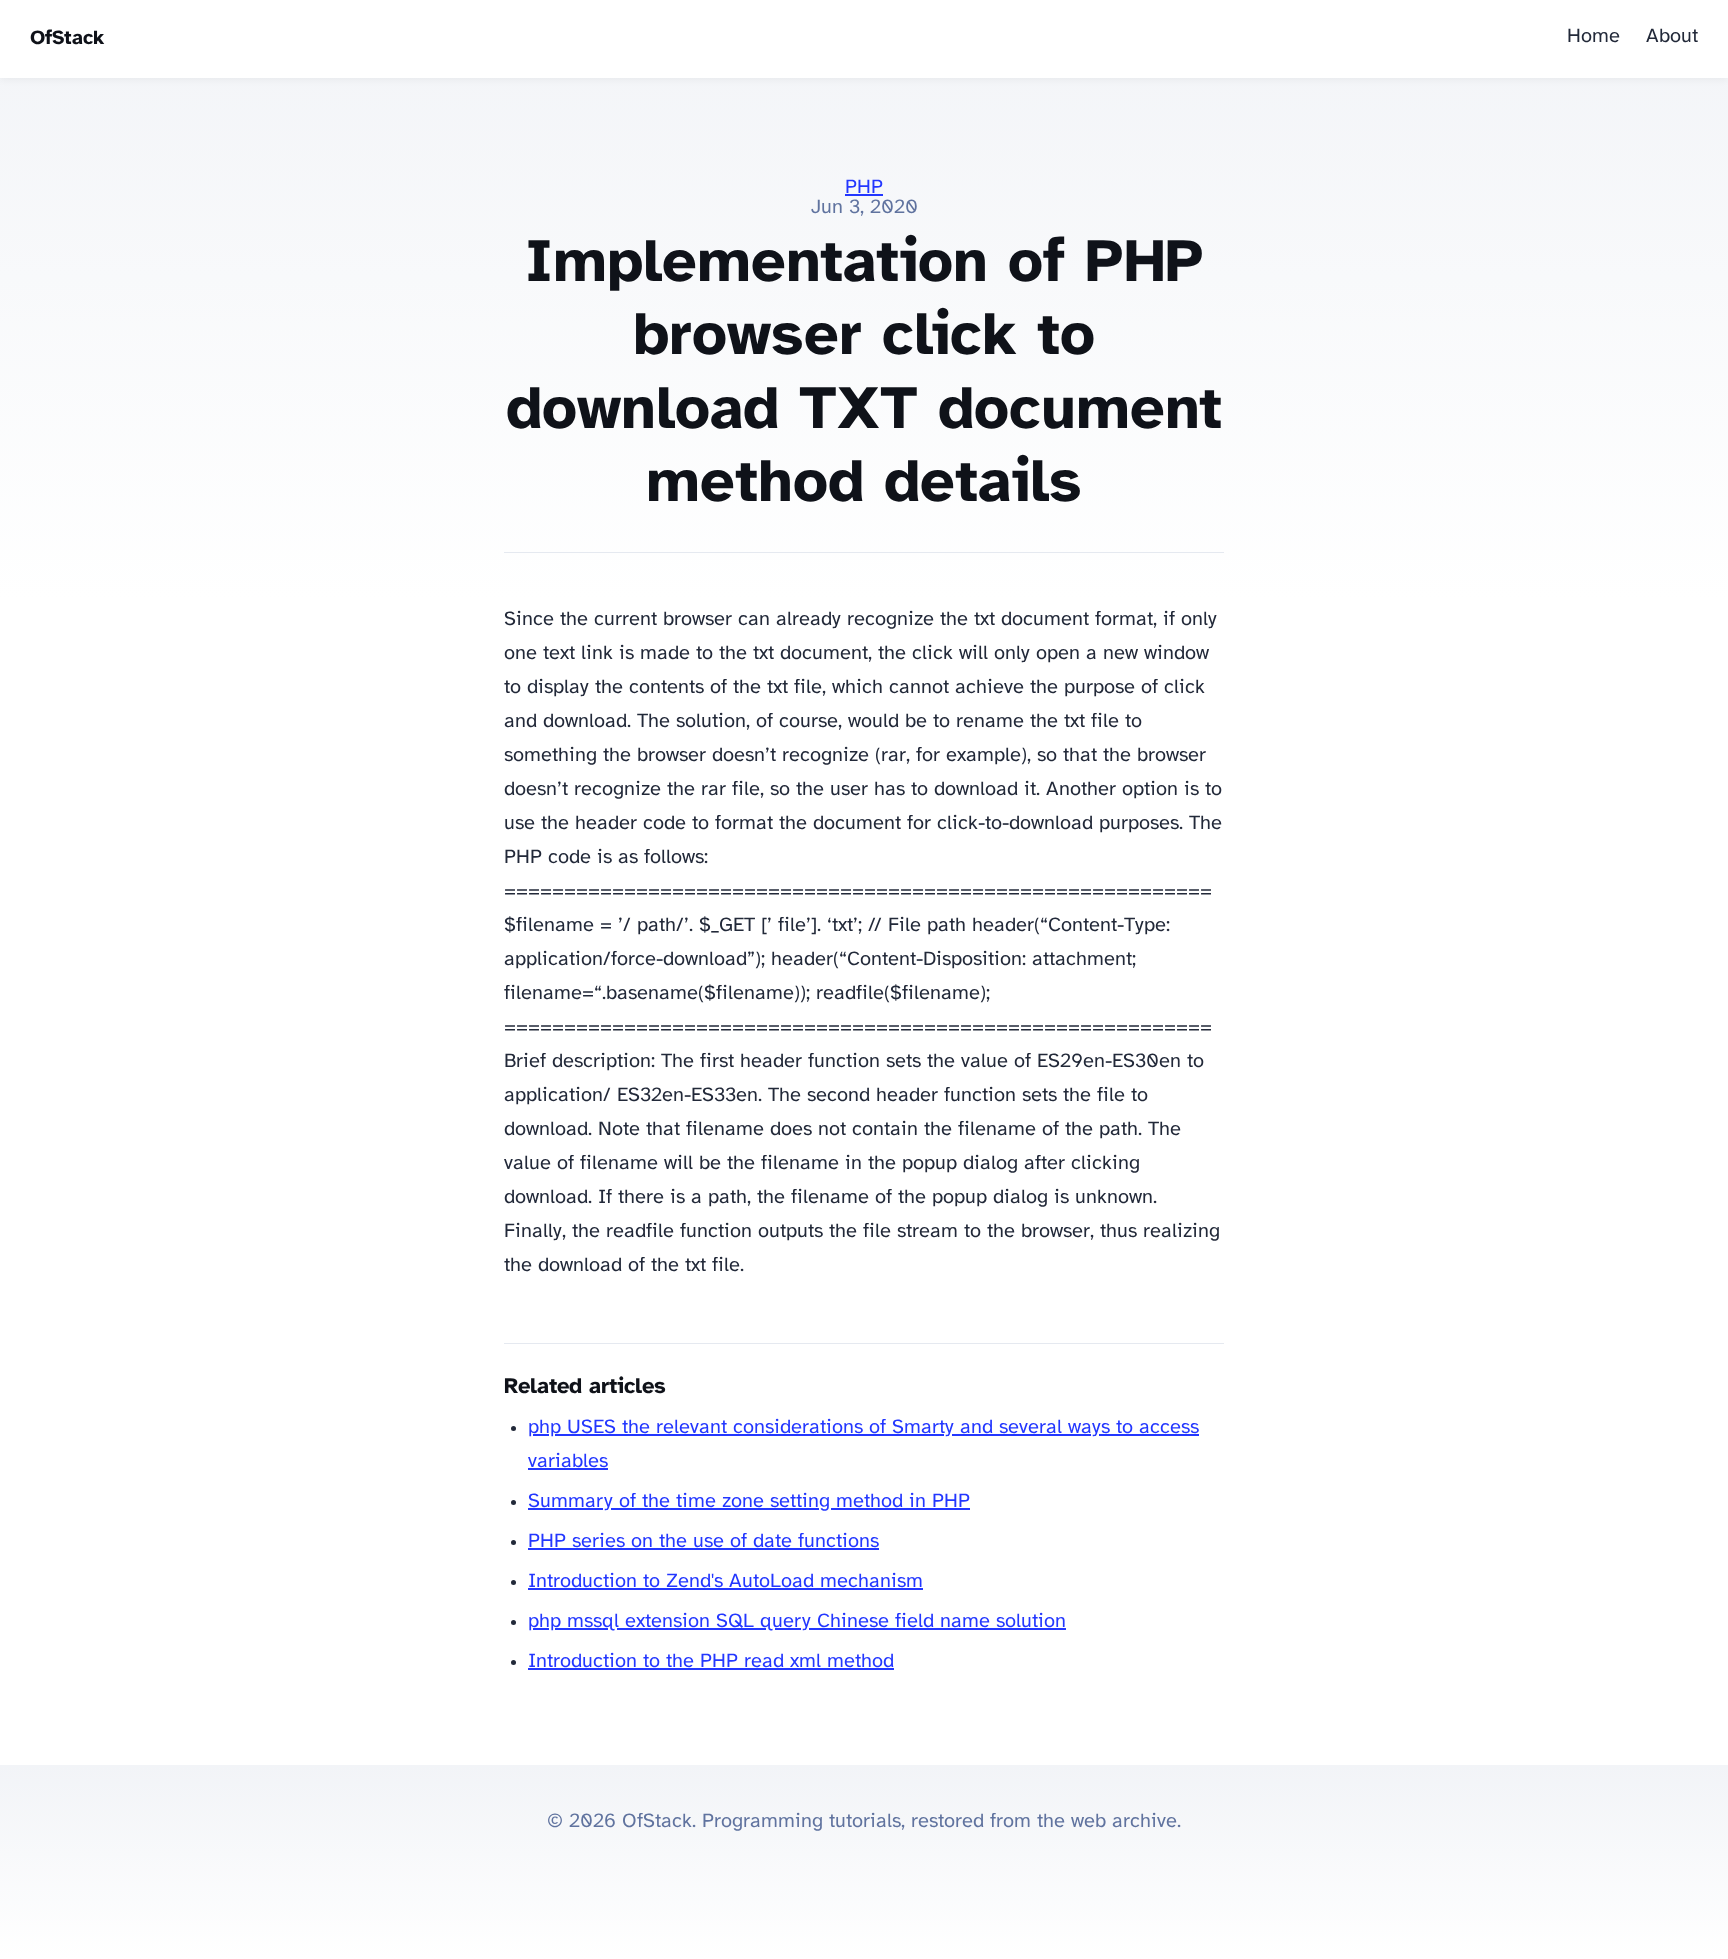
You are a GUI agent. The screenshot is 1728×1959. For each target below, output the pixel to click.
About (1672, 36)
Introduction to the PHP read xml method (711, 1661)
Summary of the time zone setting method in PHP (749, 1501)
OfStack (67, 38)
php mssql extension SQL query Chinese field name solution (797, 1621)
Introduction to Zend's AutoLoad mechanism (725, 1581)
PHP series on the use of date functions (703, 1541)
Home (1593, 36)
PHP (864, 187)
